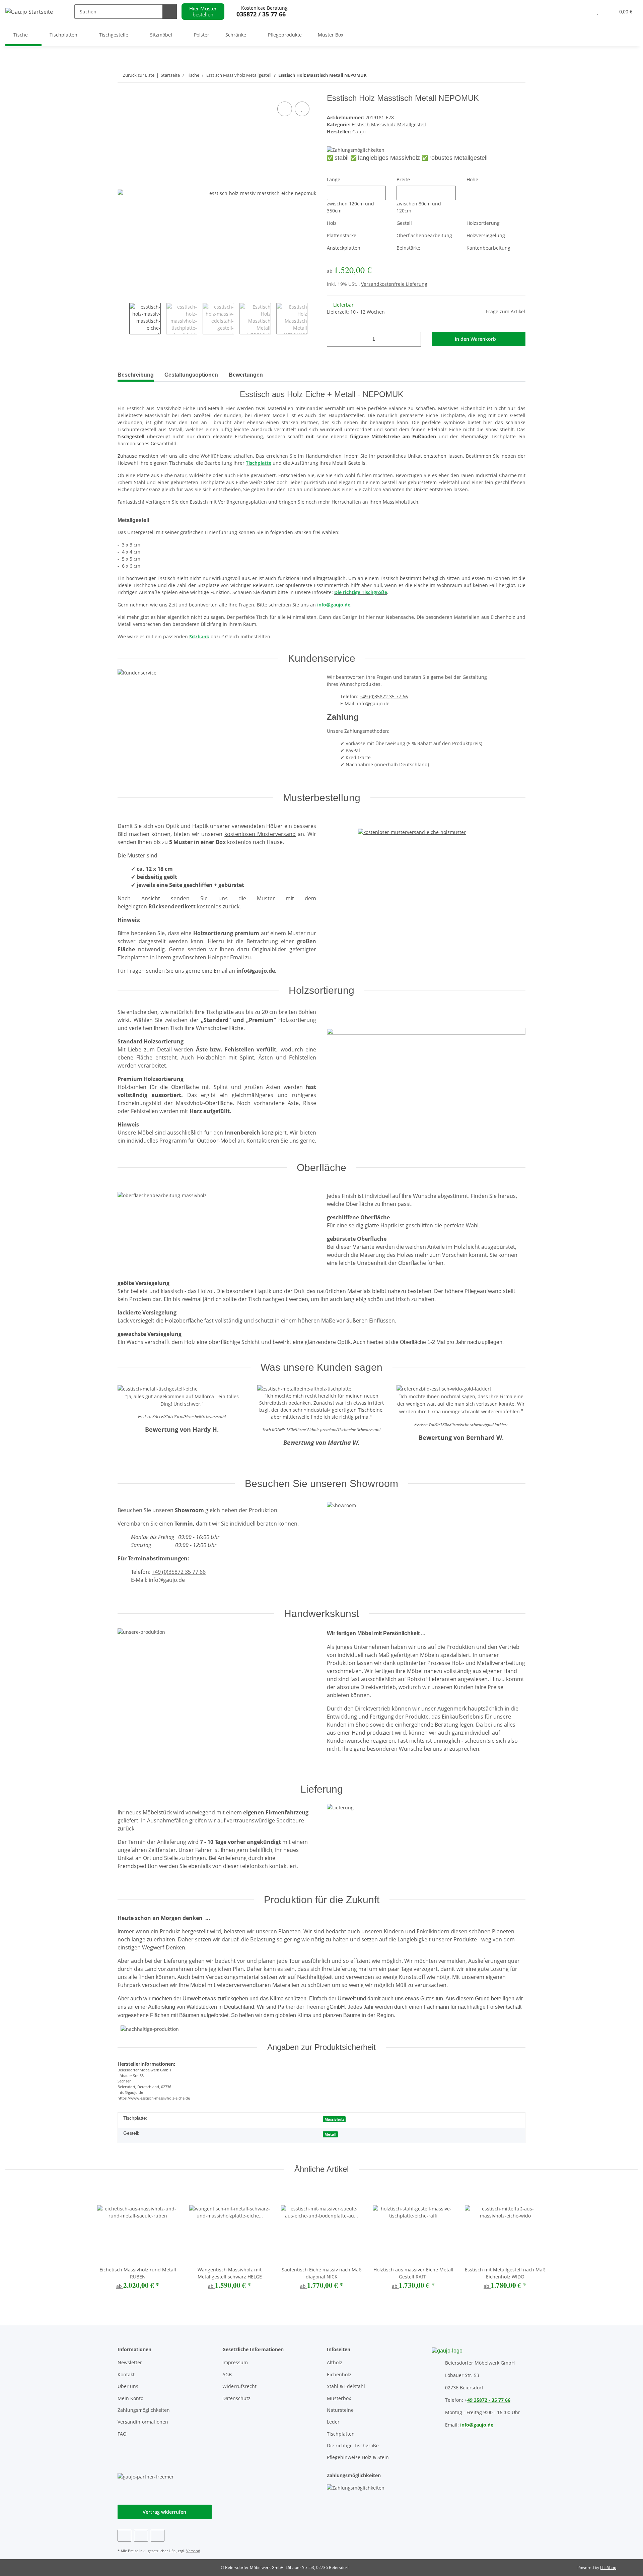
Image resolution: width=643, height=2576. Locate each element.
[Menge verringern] (334, 339)
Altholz (335, 2362)
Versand (193, 2551)
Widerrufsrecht (239, 2386)
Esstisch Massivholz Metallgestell (389, 124)
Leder (333, 2422)
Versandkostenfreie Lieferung (394, 284)
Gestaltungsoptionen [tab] (191, 375)
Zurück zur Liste (139, 75)
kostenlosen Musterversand (260, 834)
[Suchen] (170, 12)
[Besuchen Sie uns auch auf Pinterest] (141, 2536)
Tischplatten (341, 2434)
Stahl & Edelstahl (346, 2386)
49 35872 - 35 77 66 (489, 2400)
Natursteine (340, 2410)
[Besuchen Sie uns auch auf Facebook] (124, 2536)
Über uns (128, 2386)
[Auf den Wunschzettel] (302, 109)
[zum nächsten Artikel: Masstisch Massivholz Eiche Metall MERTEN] (504, 75)
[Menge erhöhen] (413, 339)
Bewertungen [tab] (246, 375)
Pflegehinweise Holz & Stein (358, 2457)
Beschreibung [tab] (136, 375)
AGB (227, 2374)
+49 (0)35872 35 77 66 (384, 696)
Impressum (235, 2362)
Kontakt (126, 2374)
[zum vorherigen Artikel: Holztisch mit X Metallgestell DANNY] (518, 75)
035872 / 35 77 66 (261, 14)
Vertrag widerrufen (164, 2512)
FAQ (122, 2434)
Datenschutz (236, 2398)
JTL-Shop (608, 2567)
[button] (584, 12)
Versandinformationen (143, 2422)
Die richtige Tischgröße (353, 2445)
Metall (330, 2134)
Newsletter (130, 2362)
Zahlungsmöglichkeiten (144, 2410)
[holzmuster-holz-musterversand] (412, 825)
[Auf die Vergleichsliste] (285, 109)
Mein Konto (130, 2398)
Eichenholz (339, 2374)
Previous (123, 319)
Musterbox (339, 2398)
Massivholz (334, 2119)
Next (313, 319)
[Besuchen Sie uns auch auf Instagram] (158, 2536)
